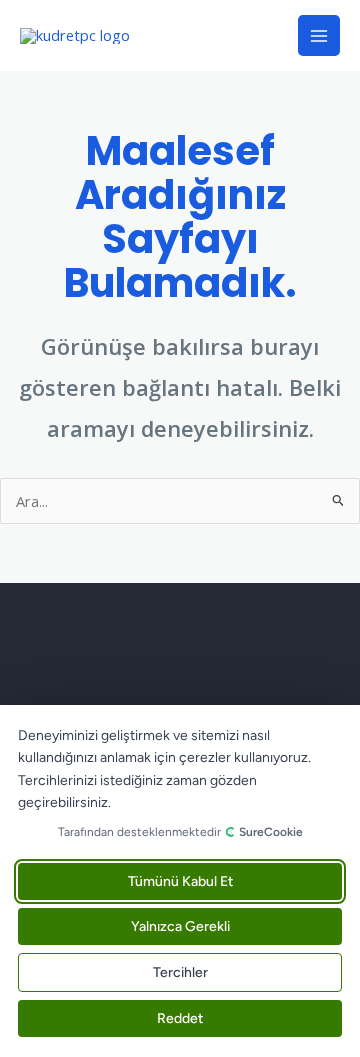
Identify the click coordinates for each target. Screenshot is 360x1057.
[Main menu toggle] (319, 36)
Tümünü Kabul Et (180, 881)
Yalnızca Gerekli (180, 926)
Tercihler (180, 972)
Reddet (180, 1018)
